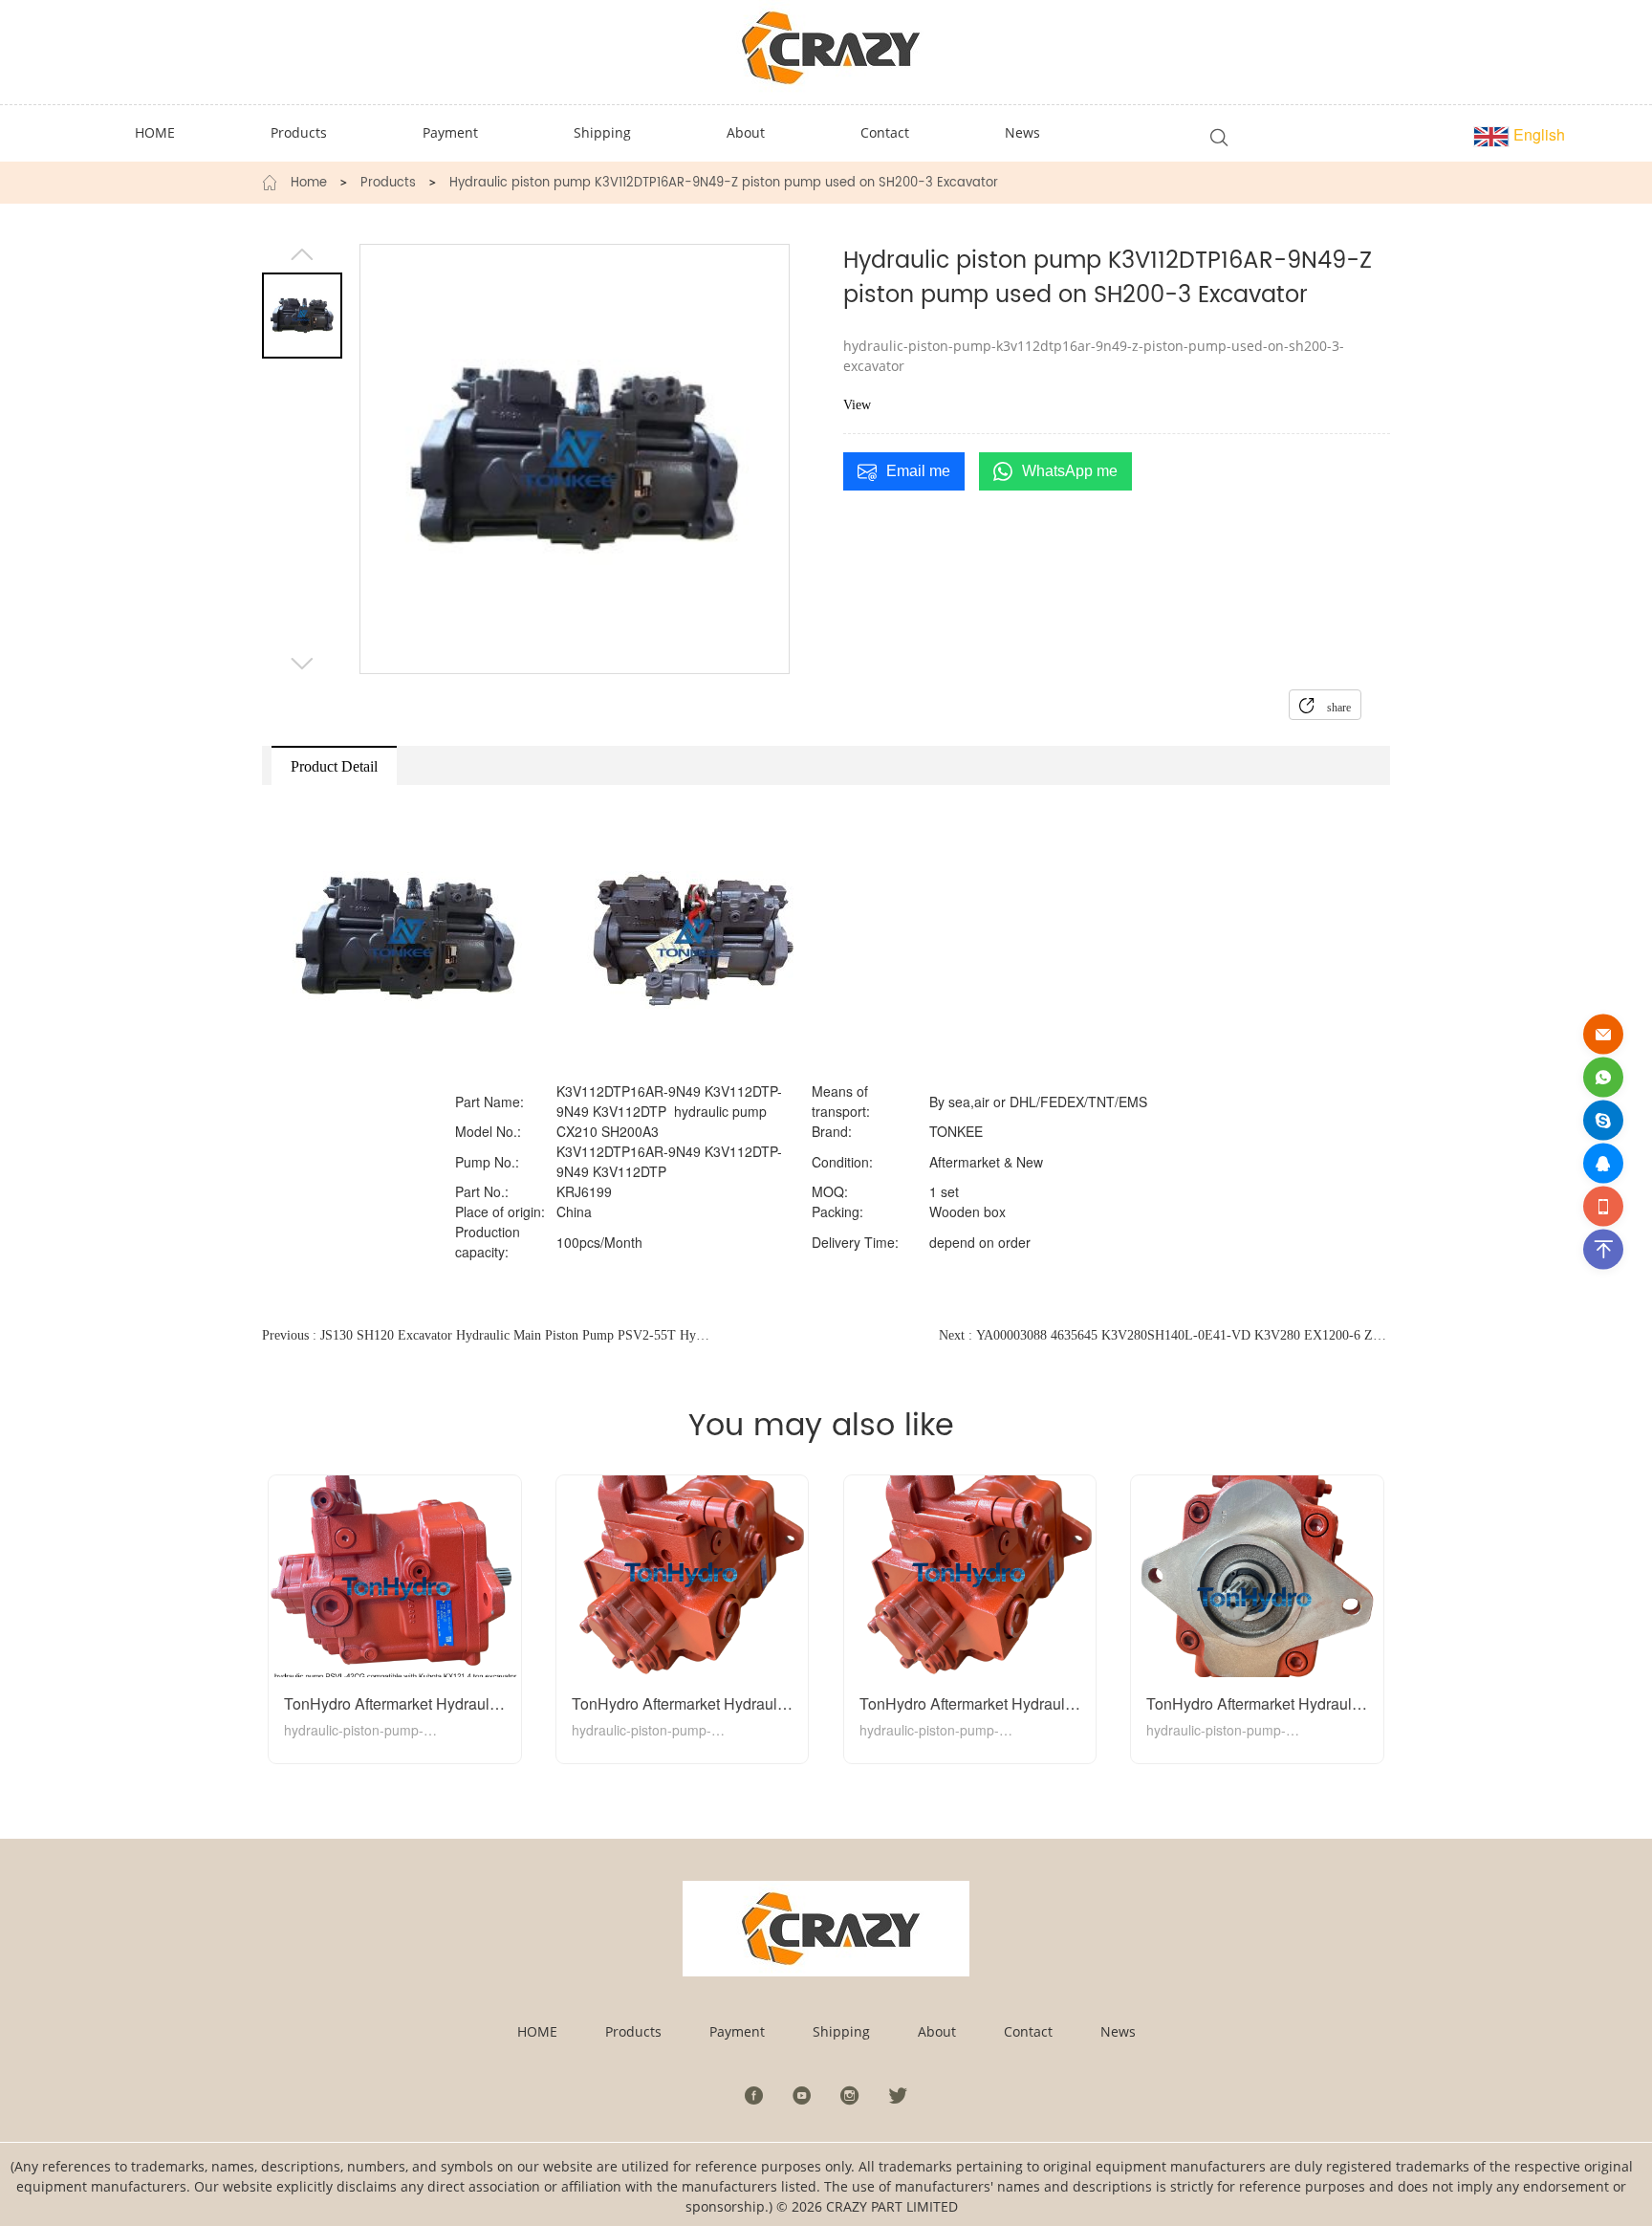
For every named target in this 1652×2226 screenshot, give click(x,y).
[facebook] (754, 2095)
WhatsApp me (1070, 471)
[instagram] (850, 2095)
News (1118, 2031)
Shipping (841, 2031)
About (937, 2031)
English (1537, 134)
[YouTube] (802, 2095)
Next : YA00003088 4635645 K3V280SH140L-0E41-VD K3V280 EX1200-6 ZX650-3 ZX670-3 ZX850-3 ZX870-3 (1164, 1335)
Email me (918, 471)
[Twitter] (898, 2095)
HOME (537, 2031)
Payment (737, 2031)
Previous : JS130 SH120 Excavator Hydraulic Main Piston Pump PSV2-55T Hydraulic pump (488, 1335)
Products (388, 184)
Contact (1028, 2031)
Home (309, 184)
